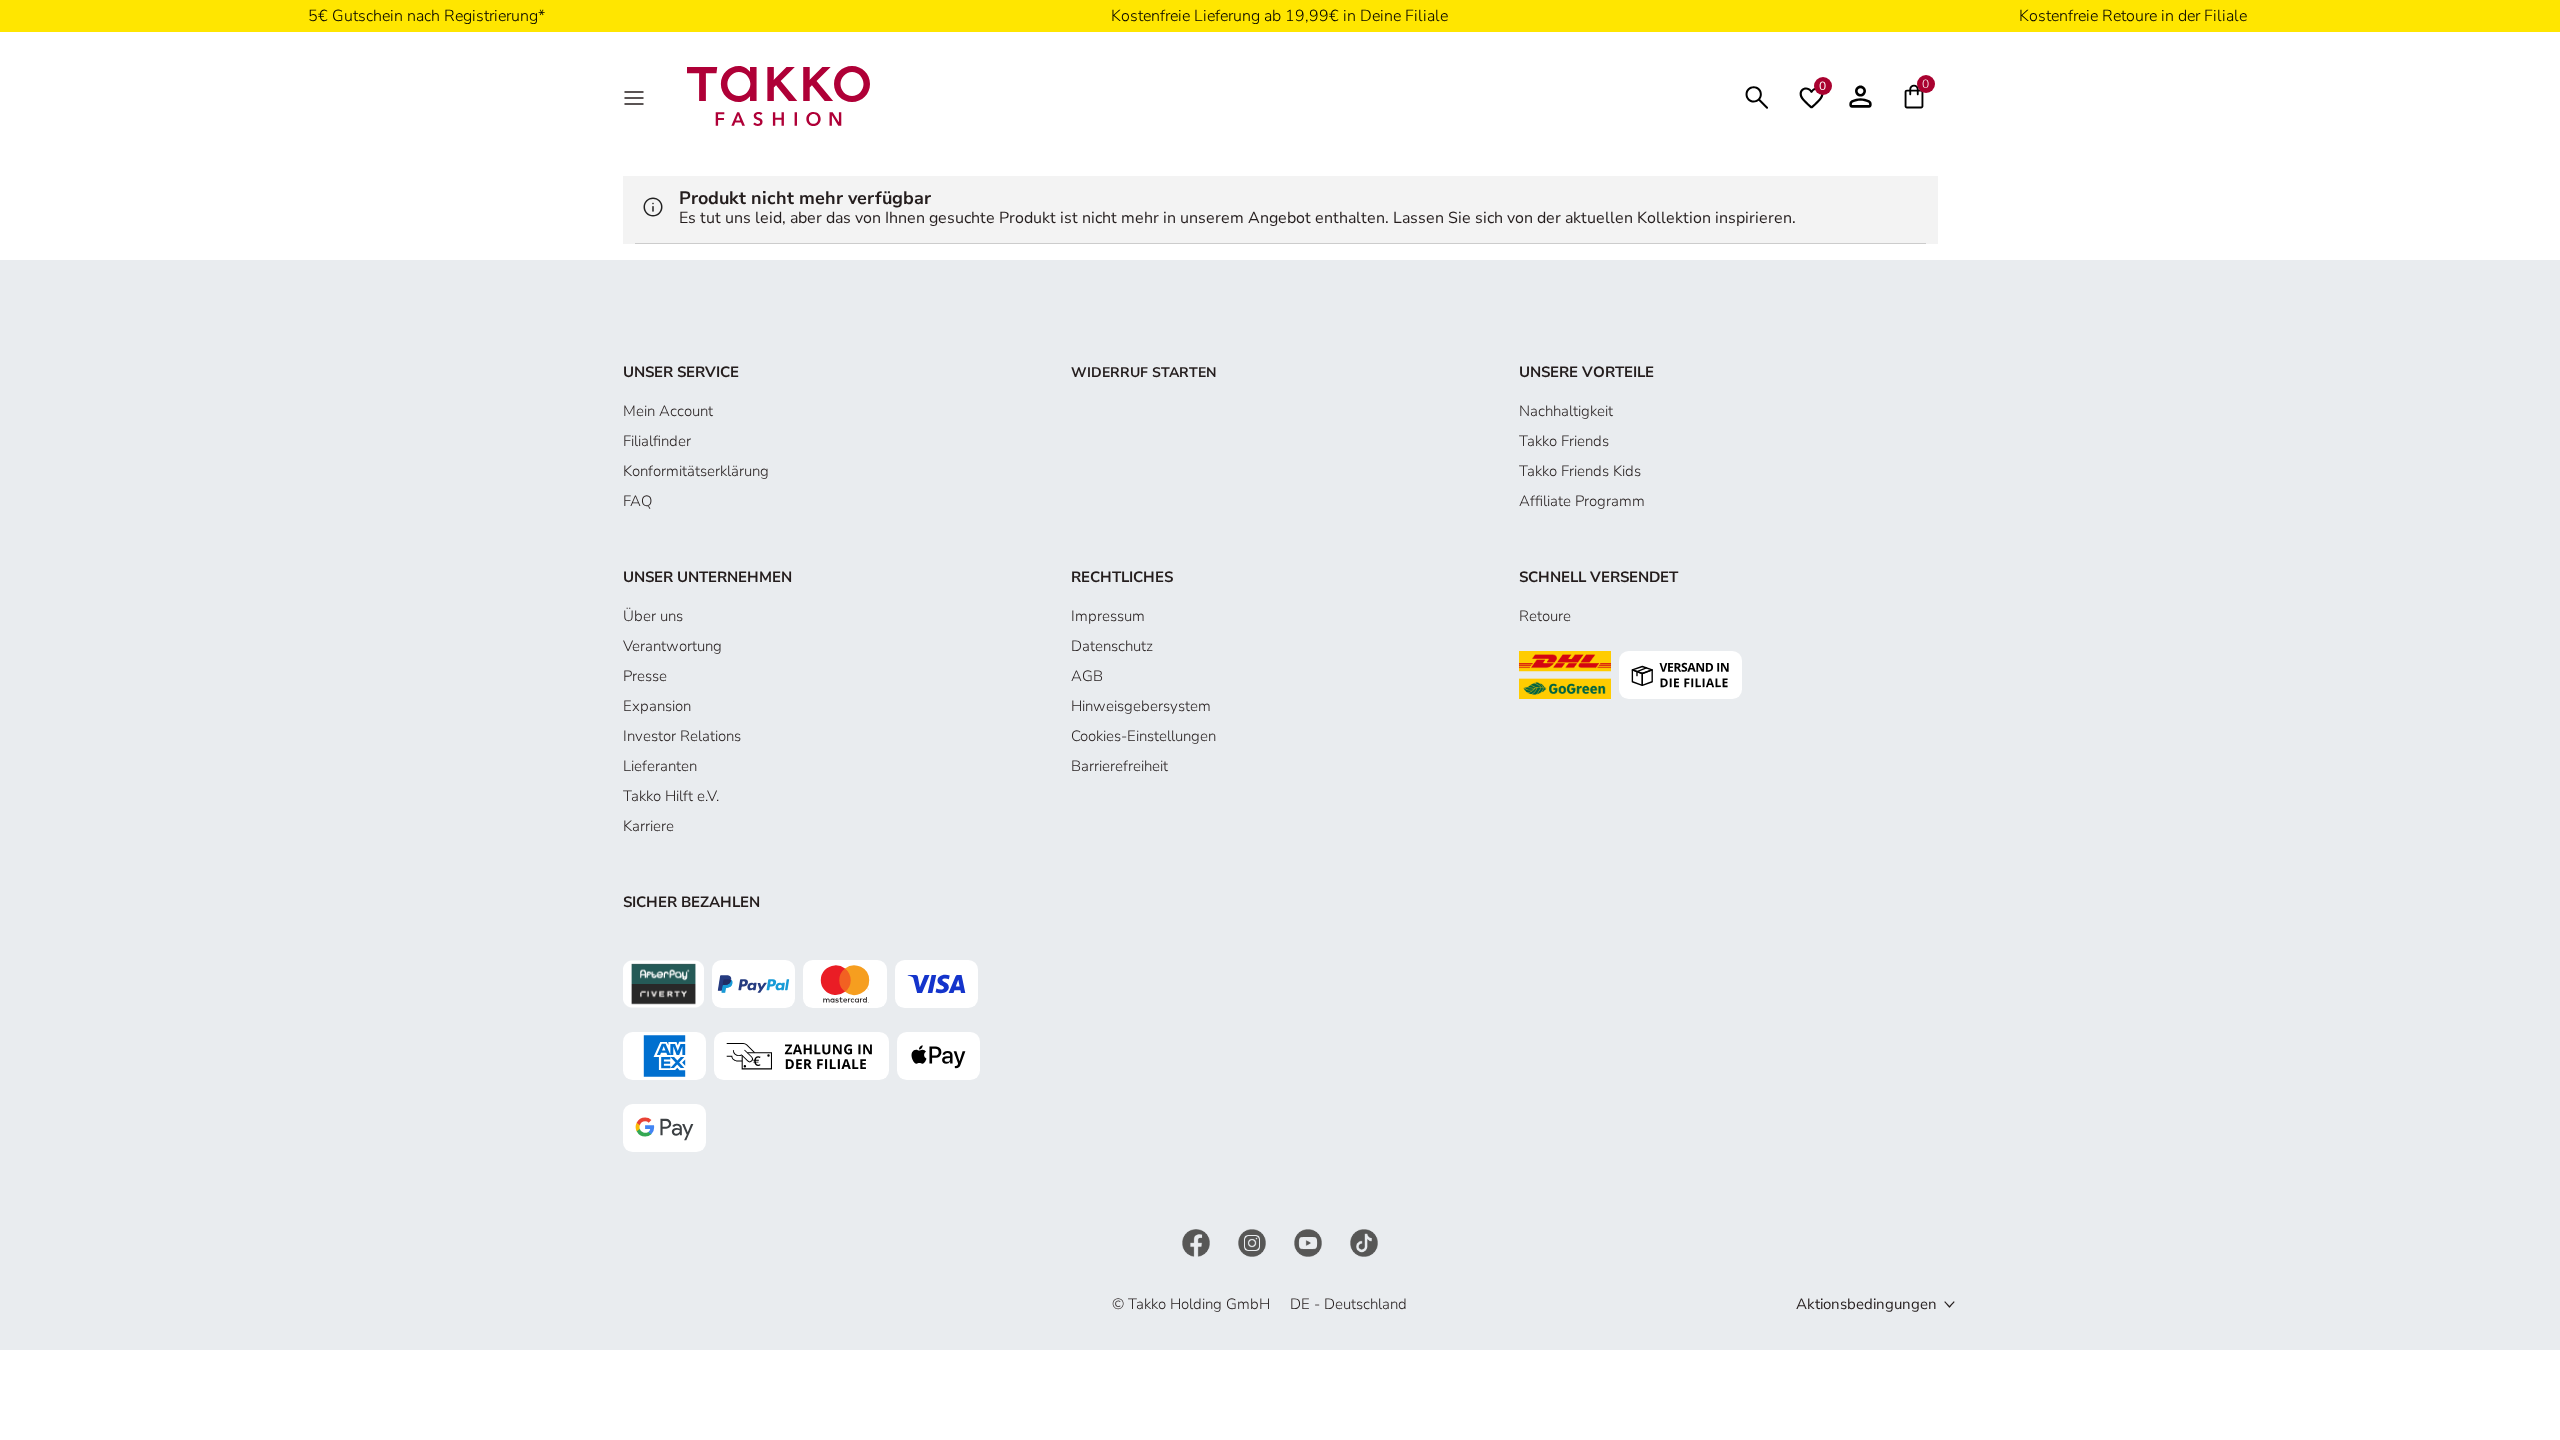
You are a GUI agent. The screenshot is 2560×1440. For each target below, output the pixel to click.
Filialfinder (657, 441)
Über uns (653, 616)
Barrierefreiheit (1119, 766)
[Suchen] (1757, 95)
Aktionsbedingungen (1866, 1304)
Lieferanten (660, 766)
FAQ (637, 501)
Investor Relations (682, 736)
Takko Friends (1564, 441)
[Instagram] (1254, 1241)
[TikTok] (1364, 1241)
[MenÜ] (636, 96)
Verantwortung (672, 646)
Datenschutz (1112, 646)
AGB (1087, 676)
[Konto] (1860, 96)
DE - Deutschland (1348, 1304)
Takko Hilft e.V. (671, 796)
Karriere (648, 826)
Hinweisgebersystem (1141, 706)
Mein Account (668, 411)
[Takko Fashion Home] (779, 95)
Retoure (1545, 616)
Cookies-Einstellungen (1143, 736)
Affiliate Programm (1582, 501)
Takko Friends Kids (1580, 471)
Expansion (657, 706)
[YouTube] (1310, 1241)
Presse (645, 676)
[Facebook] (1198, 1241)
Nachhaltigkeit (1566, 411)
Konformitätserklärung (696, 471)
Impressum (1108, 616)
